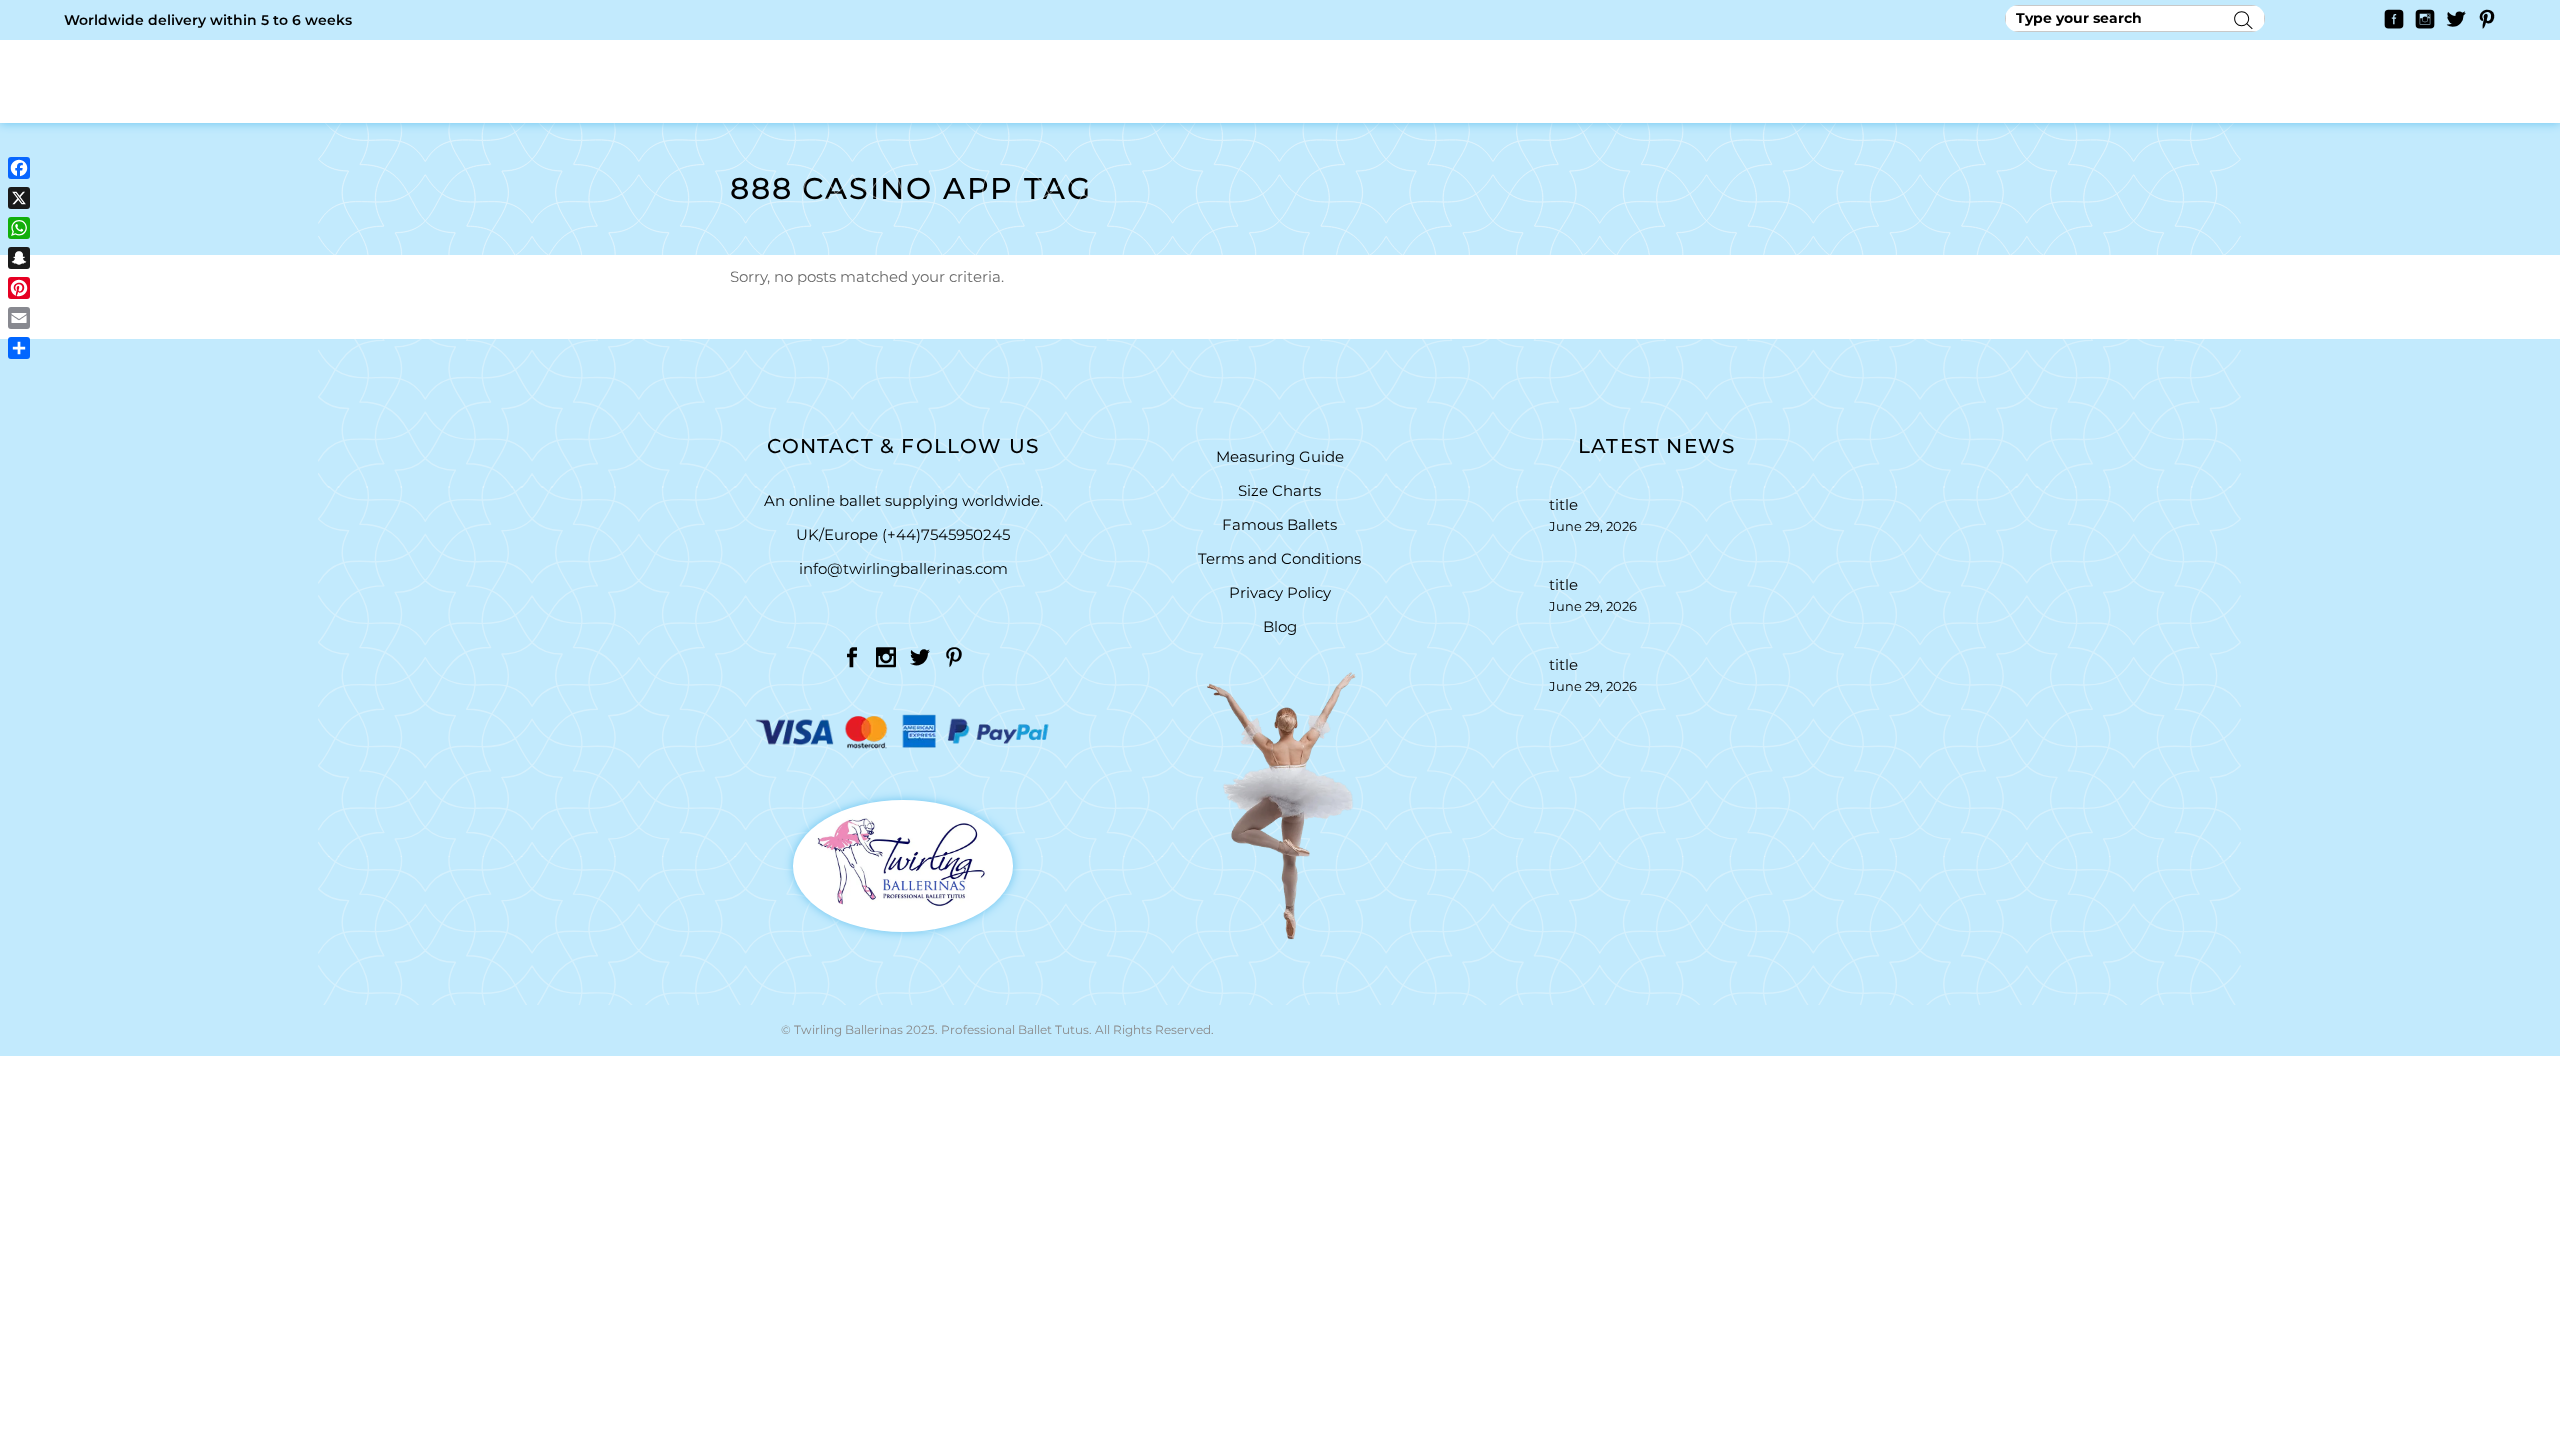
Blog (1280, 626)
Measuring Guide (1280, 456)
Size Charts (1279, 490)
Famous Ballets (1279, 524)
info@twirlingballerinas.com (903, 568)
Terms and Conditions (1279, 558)
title (1563, 504)
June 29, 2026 (1593, 526)
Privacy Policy (1280, 592)
